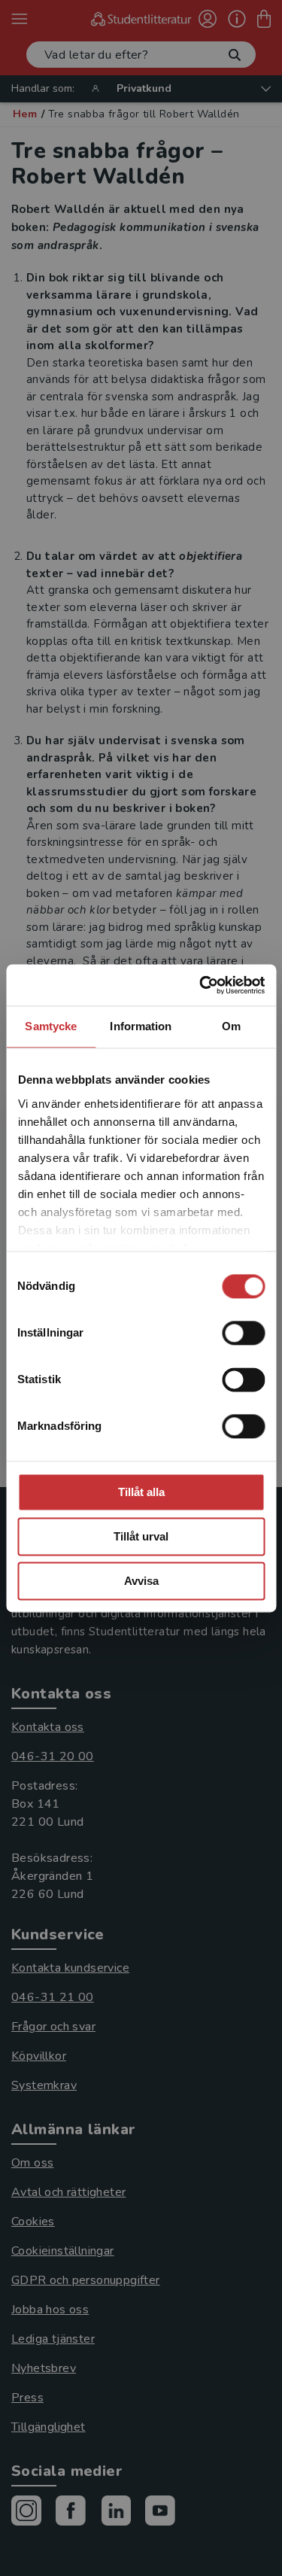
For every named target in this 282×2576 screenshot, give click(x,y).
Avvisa (141, 1581)
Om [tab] (231, 1026)
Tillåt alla (141, 1492)
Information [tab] (141, 1026)
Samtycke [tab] (51, 1026)
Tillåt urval (141, 1536)
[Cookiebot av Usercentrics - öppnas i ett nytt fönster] (201, 985)
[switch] (243, 1333)
